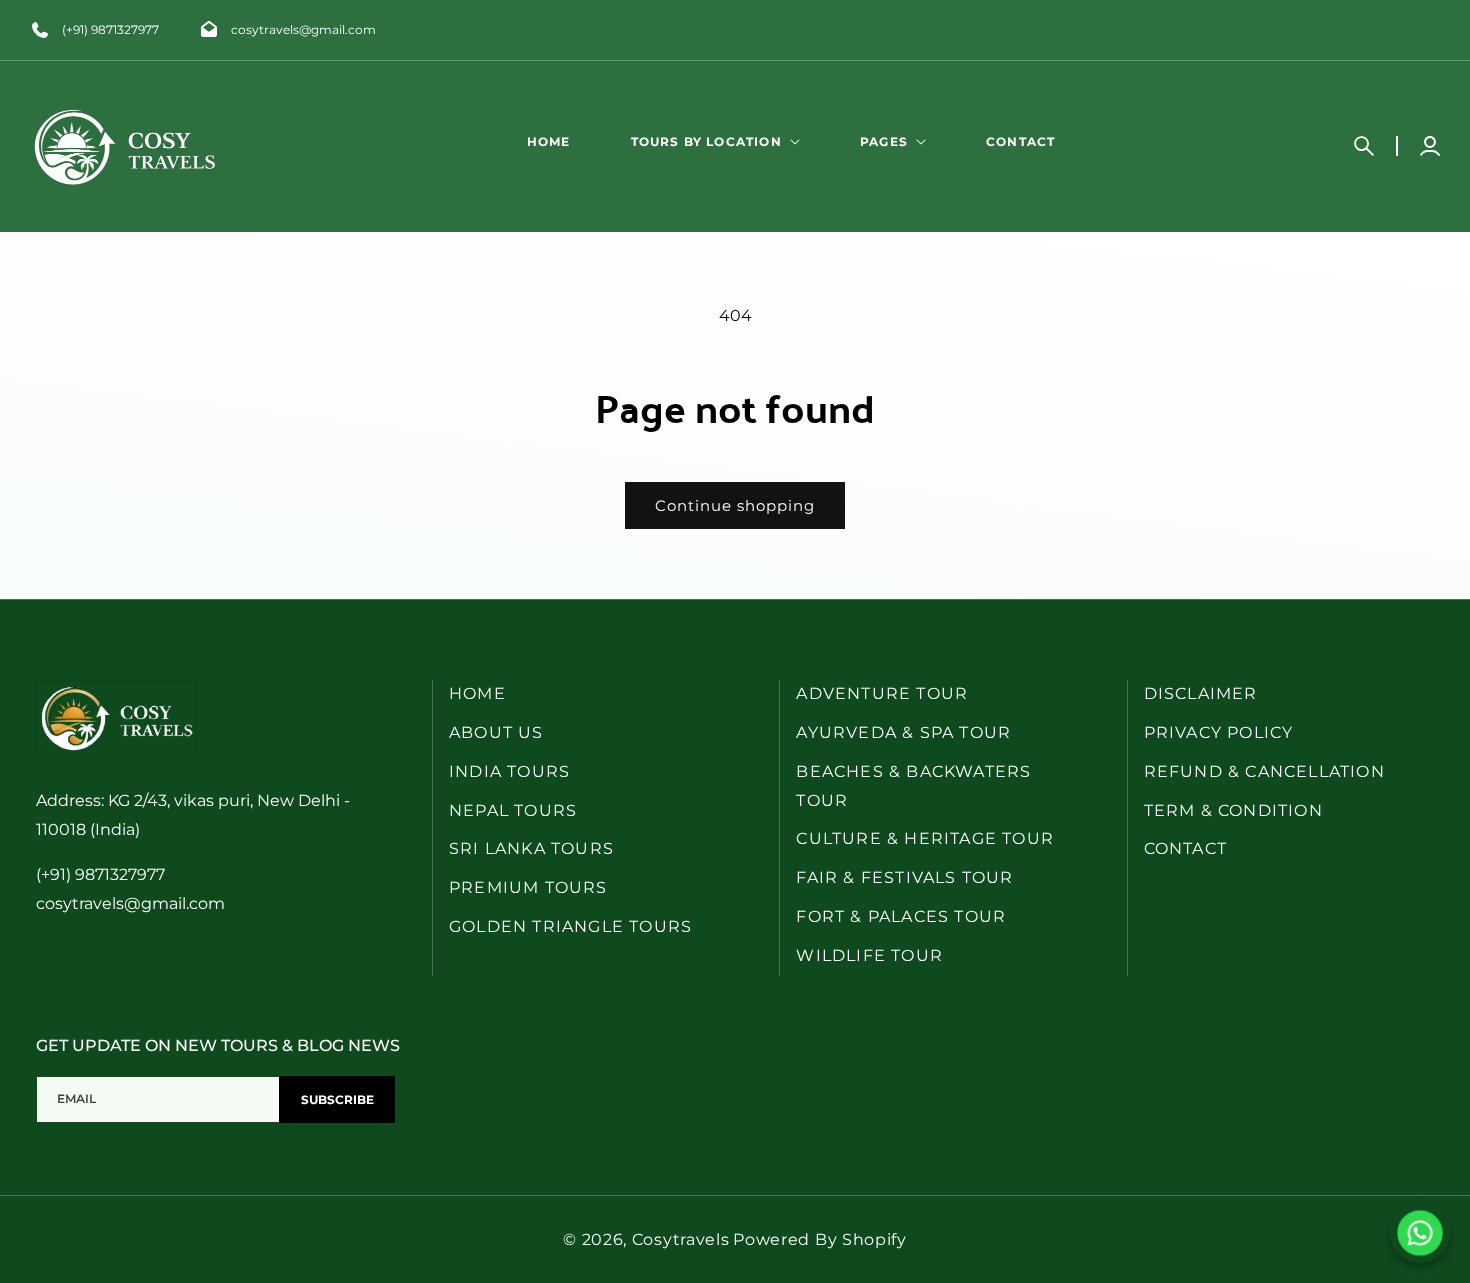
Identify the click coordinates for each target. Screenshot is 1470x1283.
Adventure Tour (882, 693)
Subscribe (337, 1100)
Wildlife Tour (869, 955)
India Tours (509, 771)
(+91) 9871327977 (110, 29)
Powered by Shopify (820, 1239)
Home (477, 693)
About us (496, 732)
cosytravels (681, 1239)
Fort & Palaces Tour (901, 916)
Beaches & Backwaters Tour (913, 786)
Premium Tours (528, 887)
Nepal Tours (513, 810)
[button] (715, 142)
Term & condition (1233, 810)
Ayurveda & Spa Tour (903, 732)
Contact (1185, 849)
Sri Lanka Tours (531, 849)
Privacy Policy (1219, 732)
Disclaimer (1201, 693)
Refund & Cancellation (1264, 771)
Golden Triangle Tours (570, 926)
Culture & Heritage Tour (925, 839)
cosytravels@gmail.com (303, 29)
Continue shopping (735, 505)
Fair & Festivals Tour (904, 877)
